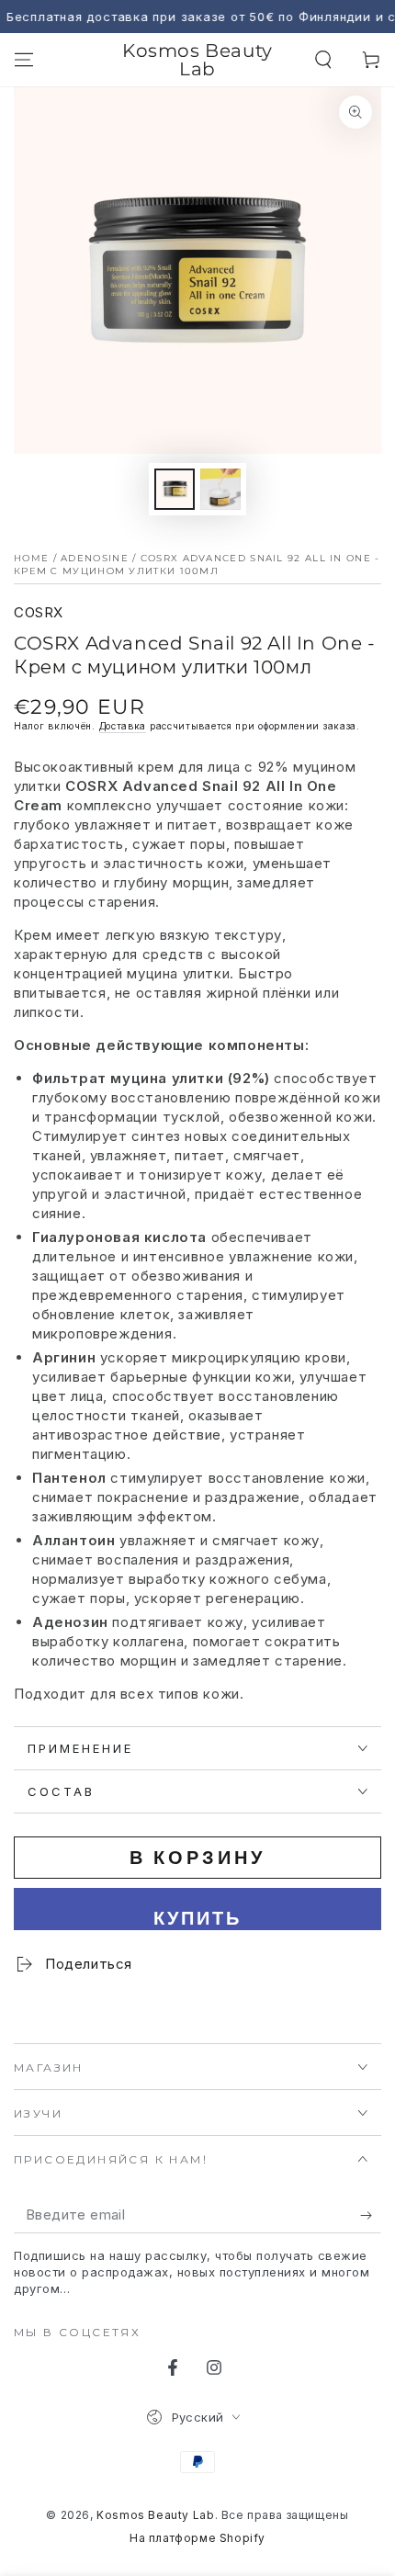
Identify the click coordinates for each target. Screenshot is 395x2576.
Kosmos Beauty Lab (155, 2515)
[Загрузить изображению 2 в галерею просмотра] (220, 489)
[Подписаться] (371, 2215)
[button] (323, 60)
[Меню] (24, 60)
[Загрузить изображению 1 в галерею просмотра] (175, 489)
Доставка (123, 726)
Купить (197, 1918)
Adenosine (95, 558)
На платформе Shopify (197, 2538)
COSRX (39, 612)
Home (31, 558)
